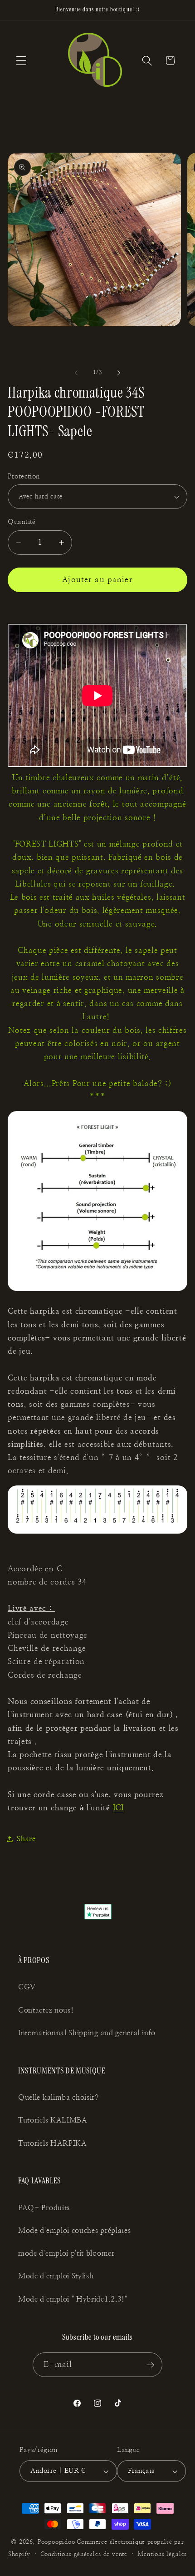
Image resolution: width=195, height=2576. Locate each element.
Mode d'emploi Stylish (56, 2276)
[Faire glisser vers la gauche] (76, 373)
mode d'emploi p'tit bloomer (66, 2253)
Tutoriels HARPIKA (53, 2143)
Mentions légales (162, 2554)
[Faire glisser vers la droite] (119, 373)
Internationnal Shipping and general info (87, 2033)
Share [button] (26, 1839)
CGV (27, 1987)
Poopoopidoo (56, 2542)
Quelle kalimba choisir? (58, 2098)
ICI (118, 1808)
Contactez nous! (46, 2010)
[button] (21, 61)
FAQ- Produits (44, 2208)
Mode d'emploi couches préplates (74, 2231)
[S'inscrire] (151, 2365)
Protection (24, 476)
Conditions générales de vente (84, 2554)
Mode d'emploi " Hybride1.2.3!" (73, 2299)
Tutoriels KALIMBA (53, 2120)
